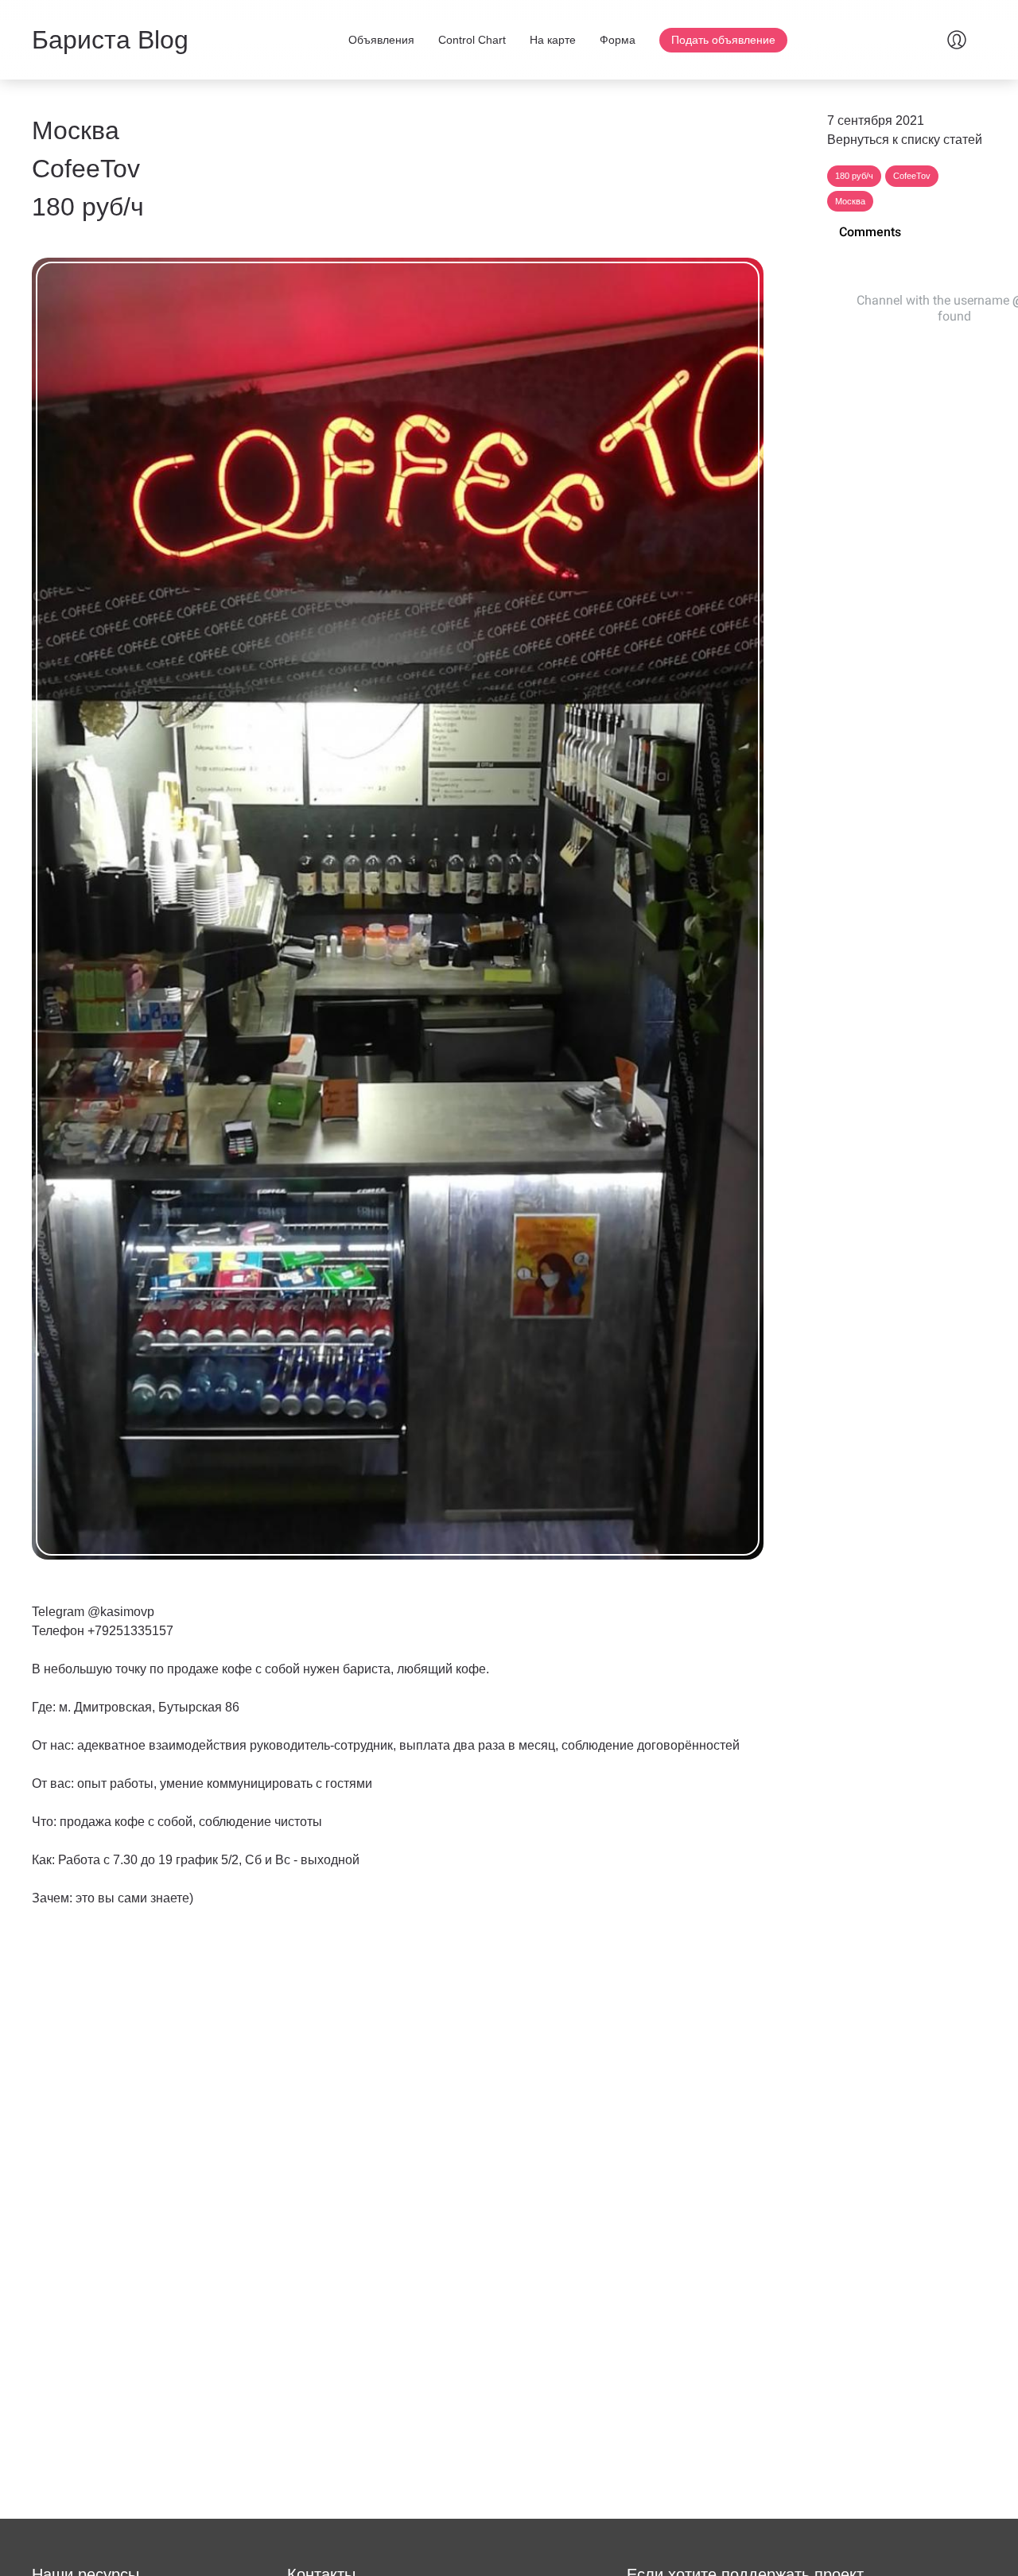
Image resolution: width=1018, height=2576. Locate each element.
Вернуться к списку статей (905, 140)
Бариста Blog (110, 40)
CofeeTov (912, 176)
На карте (553, 40)
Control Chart (472, 40)
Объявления (381, 40)
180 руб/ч (854, 176)
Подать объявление (723, 40)
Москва (850, 201)
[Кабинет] (957, 40)
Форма (618, 40)
